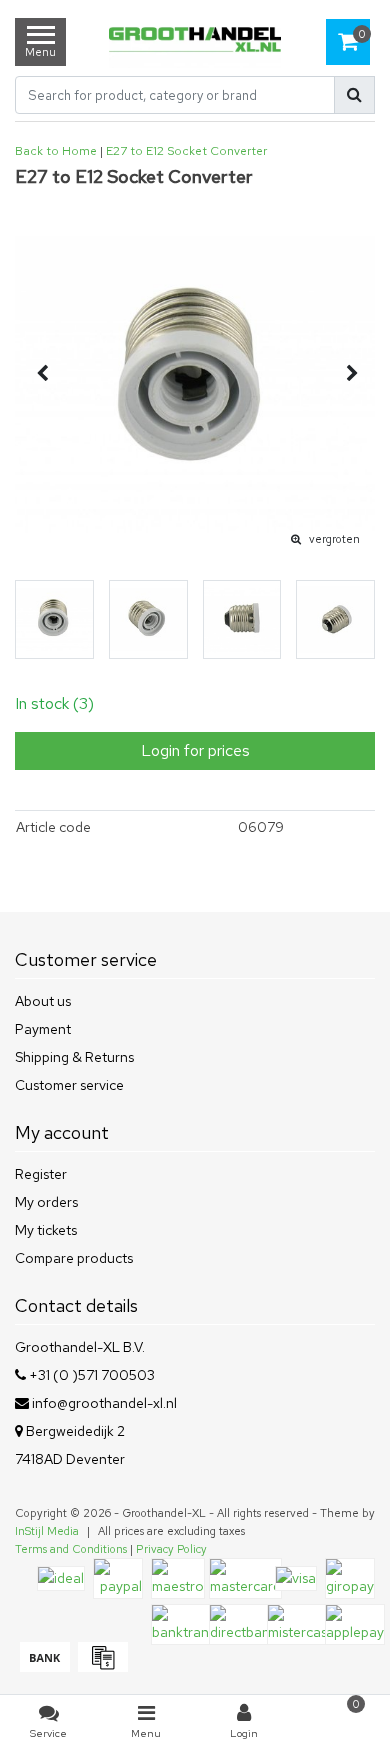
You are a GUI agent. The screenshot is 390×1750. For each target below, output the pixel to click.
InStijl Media (47, 1531)
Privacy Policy (171, 1549)
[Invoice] (100, 1667)
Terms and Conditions (71, 1549)
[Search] (354, 95)
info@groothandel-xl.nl (104, 1403)
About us (43, 1001)
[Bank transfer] (44, 1667)
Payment (43, 1029)
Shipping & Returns (74, 1057)
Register (41, 1174)
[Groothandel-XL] (195, 41)
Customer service (69, 1085)
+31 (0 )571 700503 (90, 1375)
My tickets (46, 1230)
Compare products (74, 1258)
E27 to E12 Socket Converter (186, 151)
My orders (46, 1202)
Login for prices (195, 750)
